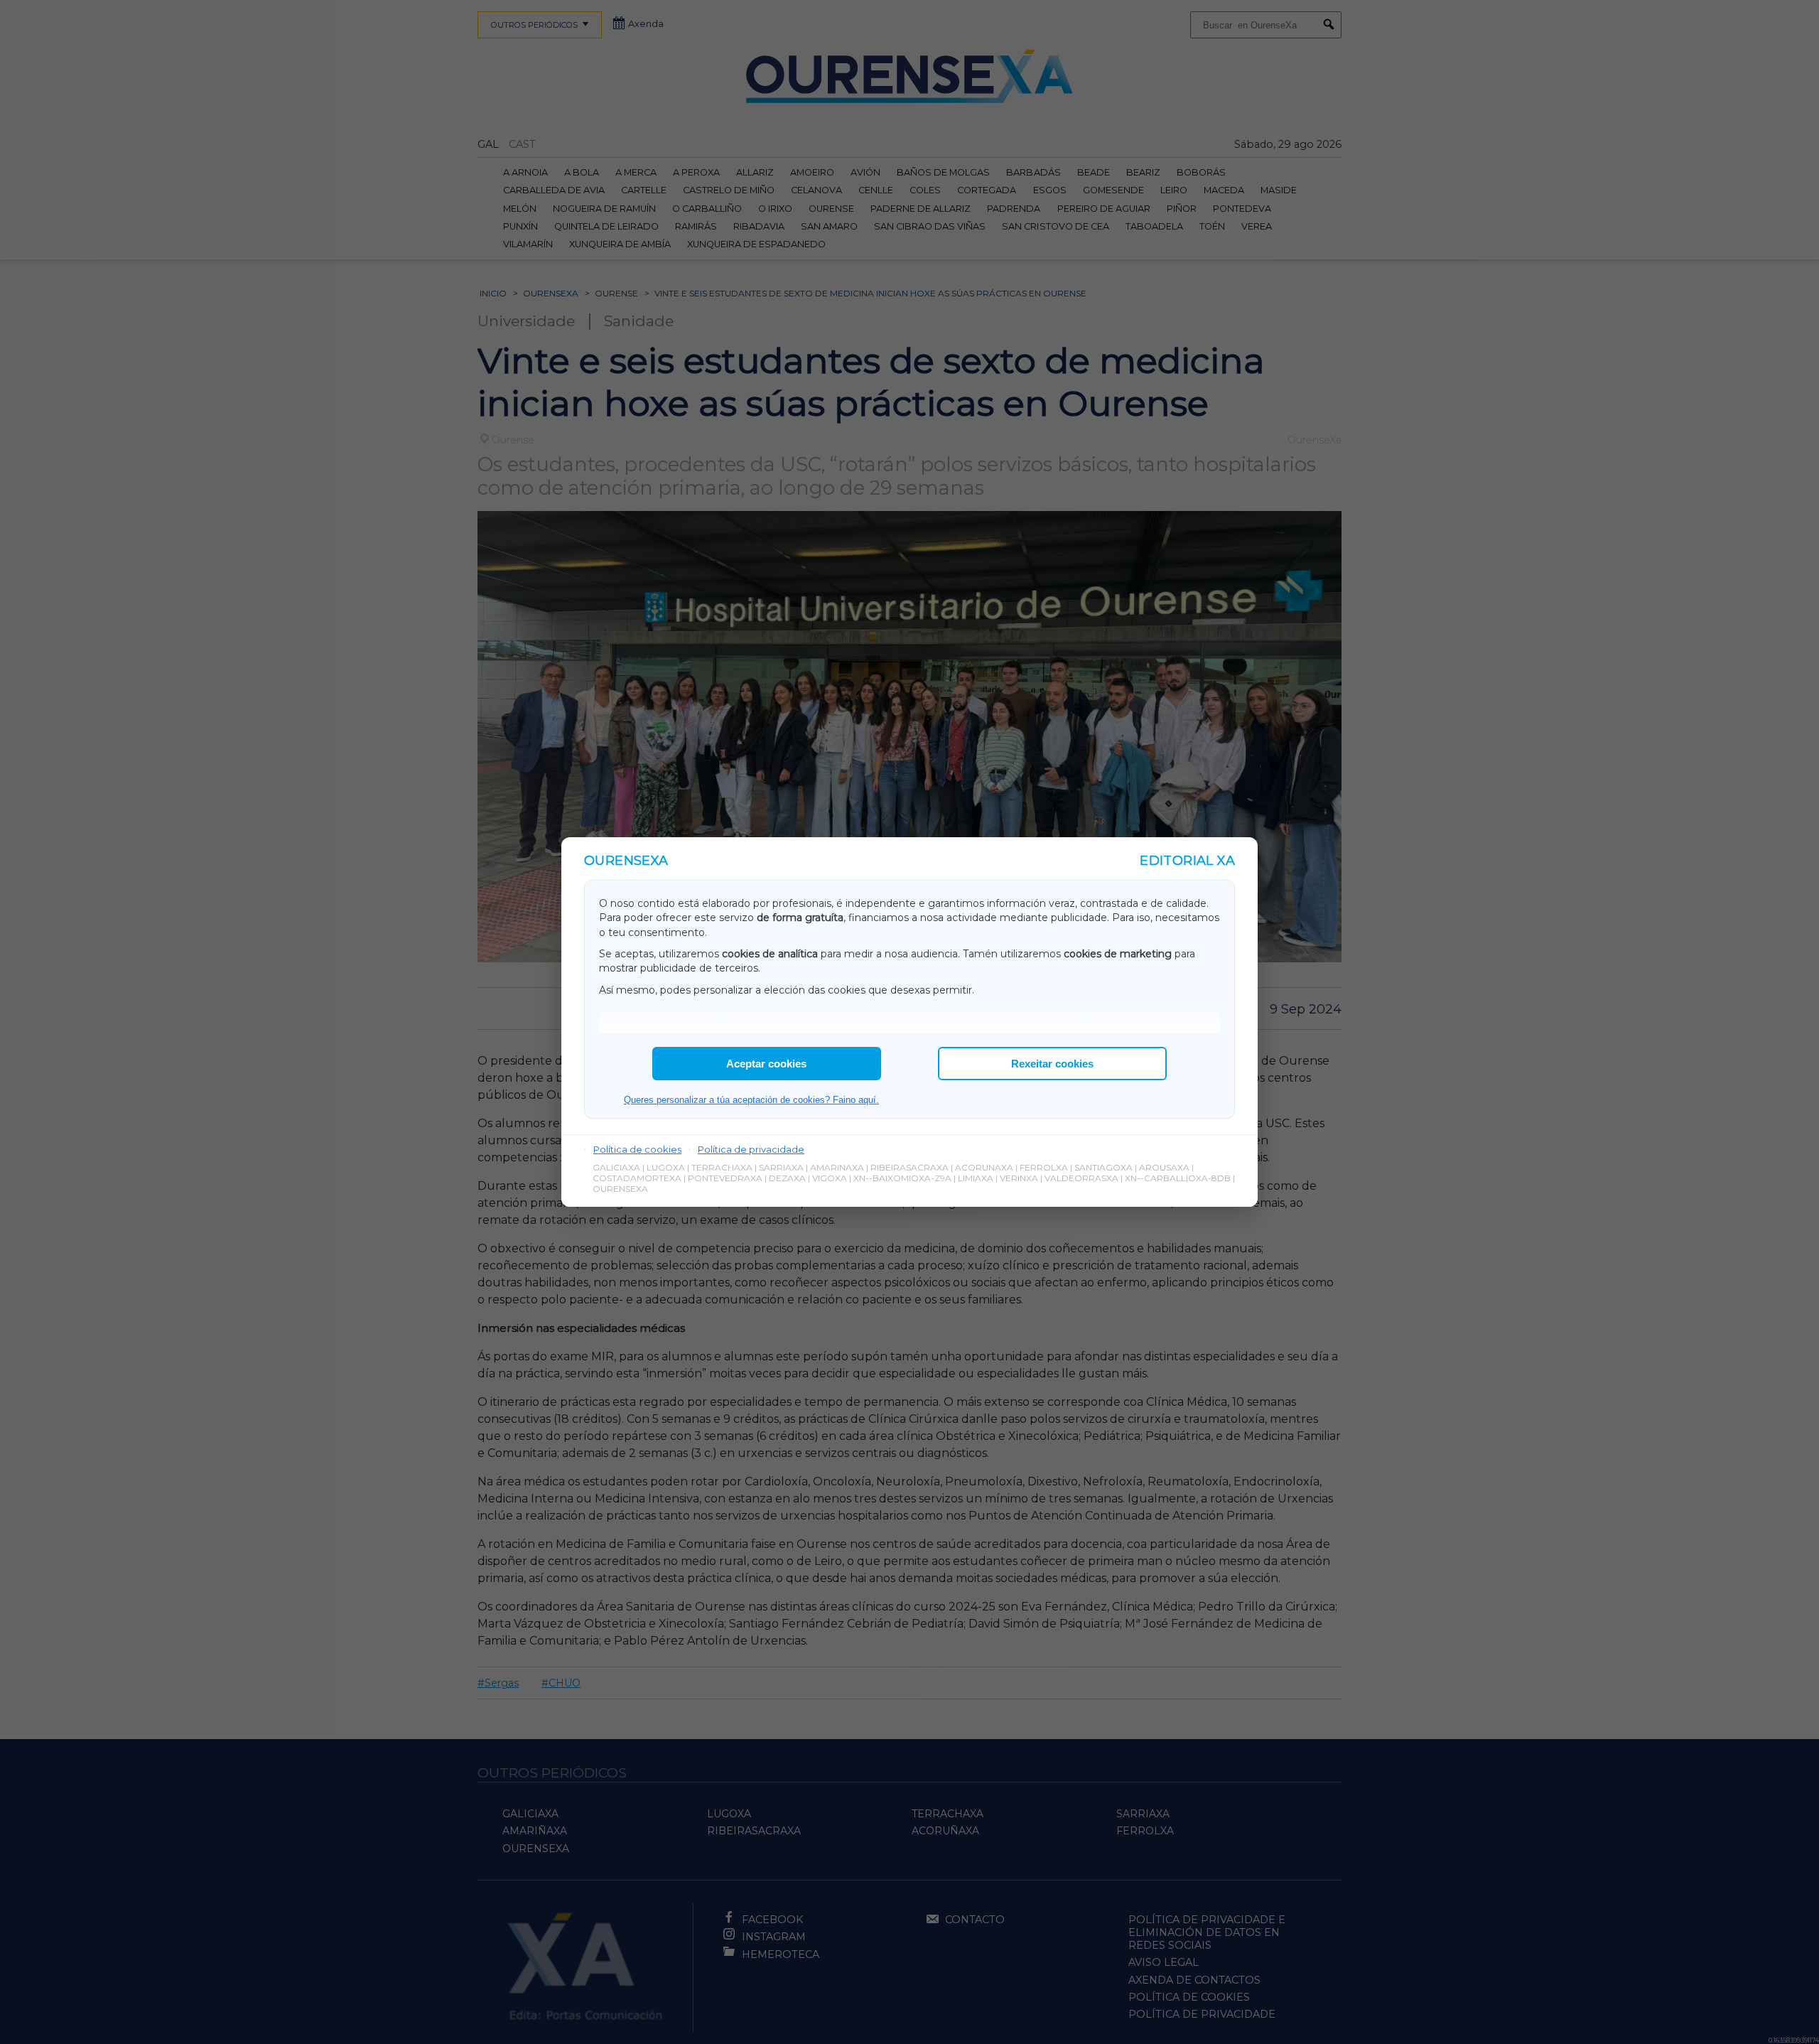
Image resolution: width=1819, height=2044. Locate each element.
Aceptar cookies (766, 1064)
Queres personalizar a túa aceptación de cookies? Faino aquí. (751, 1100)
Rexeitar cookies (1052, 1064)
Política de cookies (637, 1149)
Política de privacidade (751, 1149)
